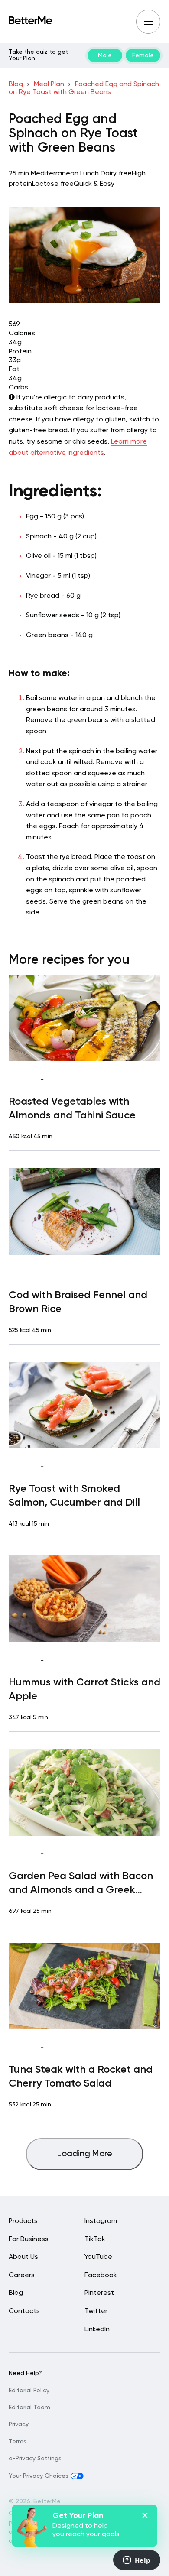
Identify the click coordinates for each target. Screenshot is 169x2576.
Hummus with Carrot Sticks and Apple (84, 1689)
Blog (16, 84)
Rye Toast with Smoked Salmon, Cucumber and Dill (74, 1496)
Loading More (85, 2154)
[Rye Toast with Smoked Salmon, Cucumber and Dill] (84, 1405)
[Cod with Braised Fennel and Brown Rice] (84, 1212)
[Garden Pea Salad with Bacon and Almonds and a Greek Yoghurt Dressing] (84, 1792)
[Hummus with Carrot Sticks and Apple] (84, 1599)
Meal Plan (49, 84)
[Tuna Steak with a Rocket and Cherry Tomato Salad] (84, 1986)
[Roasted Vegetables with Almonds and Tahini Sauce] (84, 1018)
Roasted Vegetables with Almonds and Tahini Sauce (72, 1108)
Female (143, 55)
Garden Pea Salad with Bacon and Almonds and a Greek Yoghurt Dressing (81, 1884)
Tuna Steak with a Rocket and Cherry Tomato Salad (81, 2077)
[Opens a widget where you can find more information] (136, 2561)
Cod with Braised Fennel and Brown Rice (78, 1302)
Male (105, 55)
